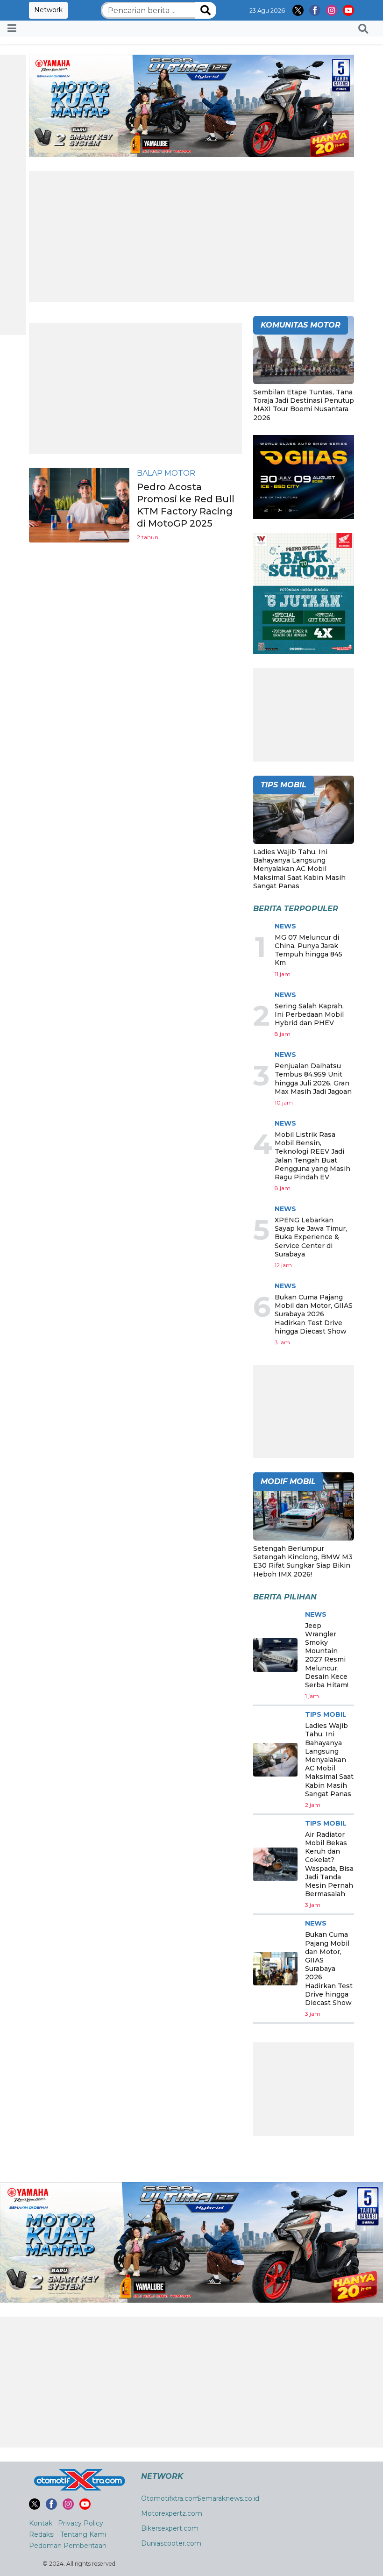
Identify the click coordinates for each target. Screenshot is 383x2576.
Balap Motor (166, 473)
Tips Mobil (326, 1714)
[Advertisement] (191, 236)
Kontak (41, 2523)
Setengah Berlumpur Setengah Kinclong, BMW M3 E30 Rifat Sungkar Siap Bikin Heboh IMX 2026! (303, 1561)
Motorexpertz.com (172, 2513)
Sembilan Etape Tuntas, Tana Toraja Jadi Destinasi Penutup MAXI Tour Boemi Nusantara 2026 (304, 405)
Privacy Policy (81, 2523)
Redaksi (42, 2534)
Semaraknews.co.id (228, 2498)
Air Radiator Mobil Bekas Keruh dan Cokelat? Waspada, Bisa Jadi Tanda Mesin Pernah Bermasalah (329, 1864)
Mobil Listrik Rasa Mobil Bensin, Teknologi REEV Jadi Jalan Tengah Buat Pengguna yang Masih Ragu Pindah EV (312, 1156)
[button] (363, 29)
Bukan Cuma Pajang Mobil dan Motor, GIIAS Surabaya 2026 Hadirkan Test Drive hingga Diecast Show (314, 1314)
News (285, 926)
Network (48, 10)
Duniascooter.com (171, 2543)
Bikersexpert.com (170, 2528)
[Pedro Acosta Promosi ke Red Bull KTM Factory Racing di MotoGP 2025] (79, 504)
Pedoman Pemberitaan (68, 2546)
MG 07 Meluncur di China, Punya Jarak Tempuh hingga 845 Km (309, 950)
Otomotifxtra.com (170, 2498)
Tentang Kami (83, 2534)
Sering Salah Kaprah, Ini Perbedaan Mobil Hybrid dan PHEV (309, 1014)
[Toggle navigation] (12, 29)
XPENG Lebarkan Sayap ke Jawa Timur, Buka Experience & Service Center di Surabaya (311, 1237)
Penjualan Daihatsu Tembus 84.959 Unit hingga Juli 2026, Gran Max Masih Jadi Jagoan (313, 1079)
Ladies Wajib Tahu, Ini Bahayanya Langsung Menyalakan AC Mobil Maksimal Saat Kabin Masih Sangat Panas (299, 869)
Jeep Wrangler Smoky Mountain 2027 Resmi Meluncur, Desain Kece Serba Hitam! (327, 1655)
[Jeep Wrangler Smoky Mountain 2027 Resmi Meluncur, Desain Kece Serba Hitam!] (275, 1655)
